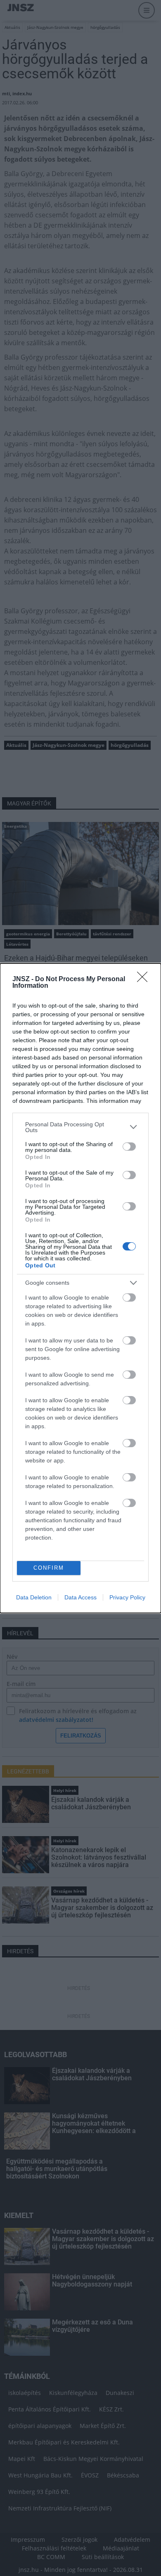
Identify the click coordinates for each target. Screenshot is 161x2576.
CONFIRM (49, 1568)
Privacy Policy (127, 1597)
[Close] (145, 980)
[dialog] (80, 1288)
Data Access (80, 1597)
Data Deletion (34, 1597)
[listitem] (80, 1127)
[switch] (129, 1147)
